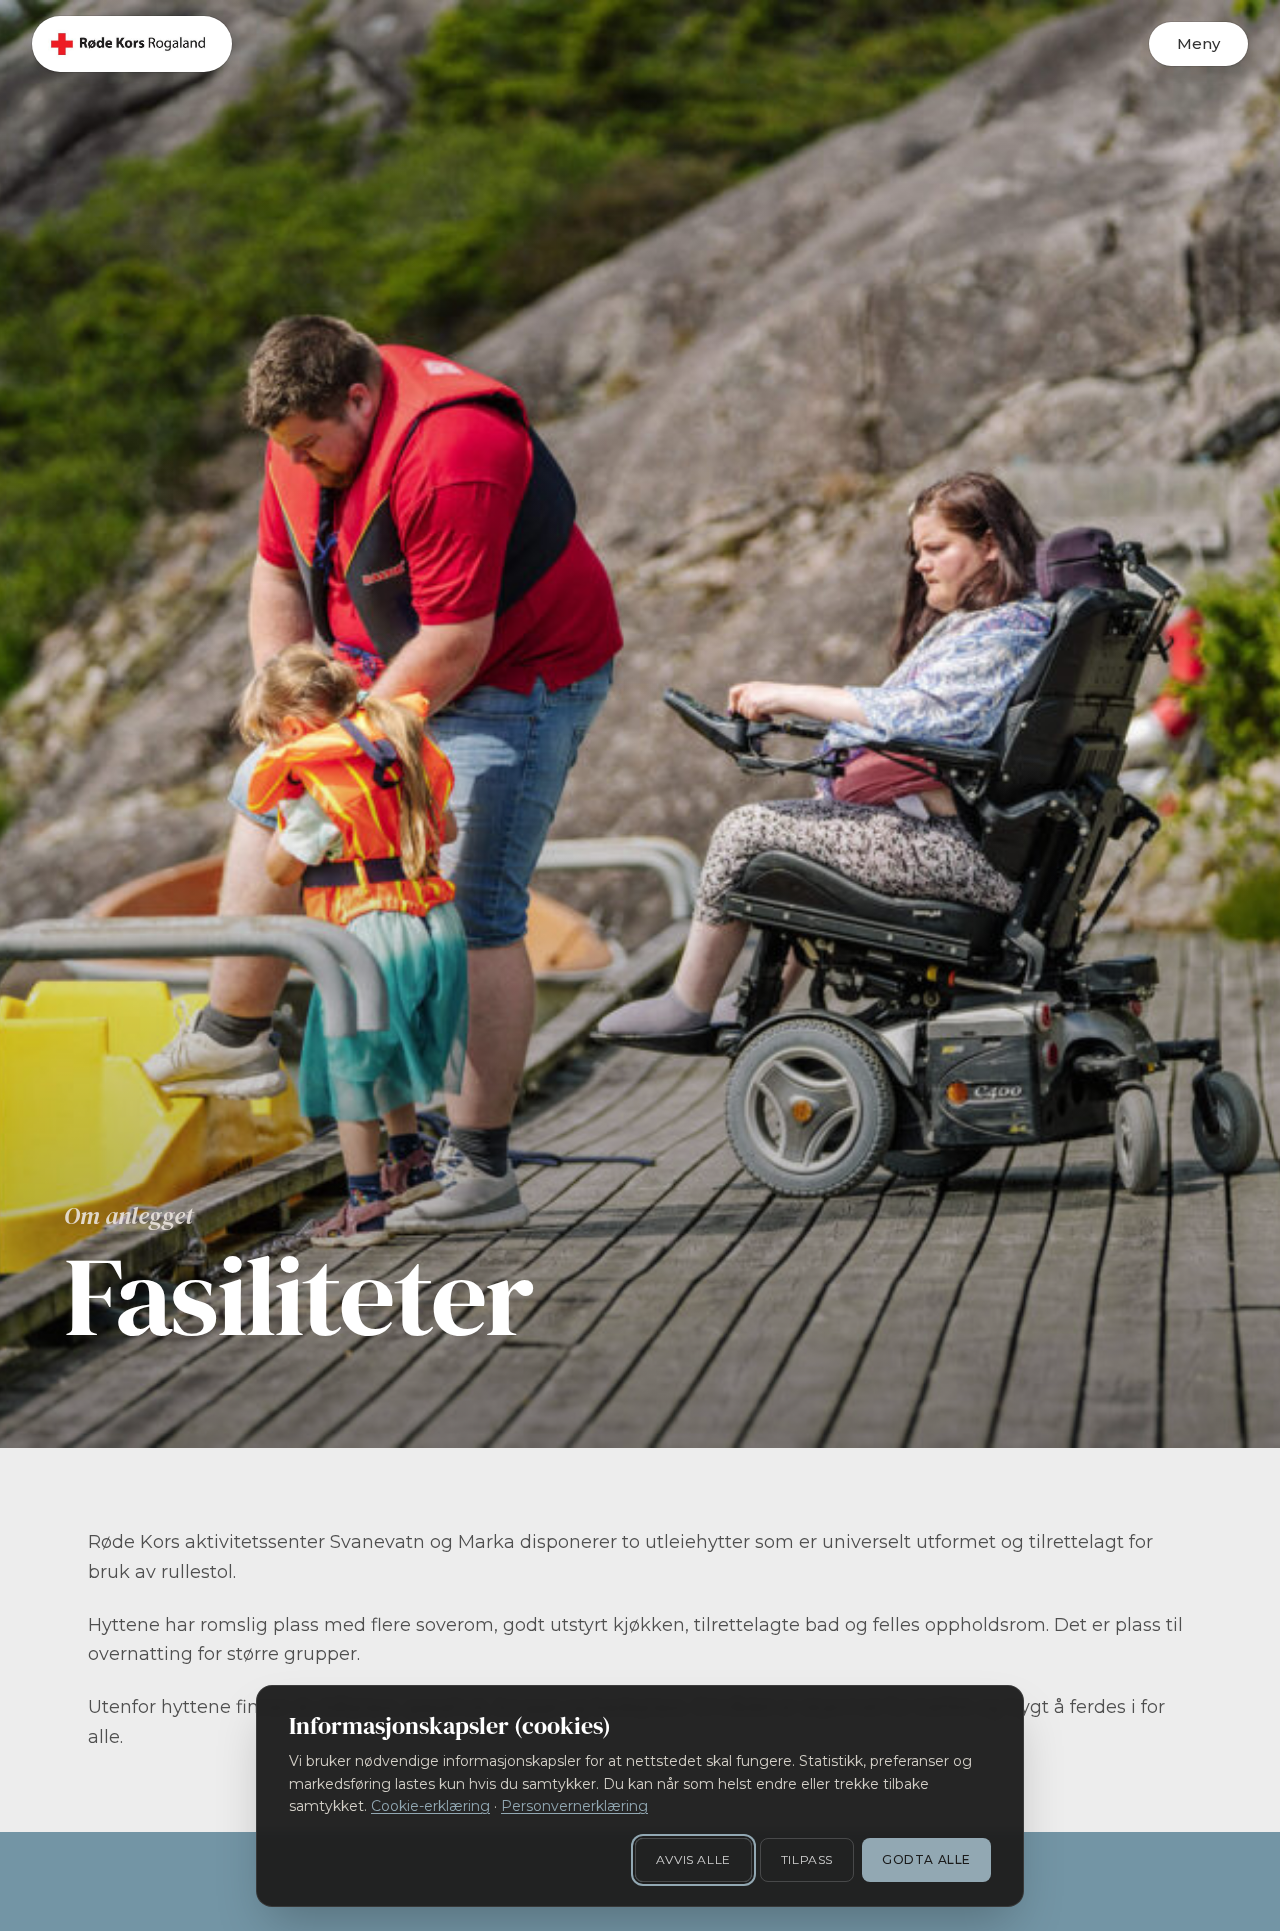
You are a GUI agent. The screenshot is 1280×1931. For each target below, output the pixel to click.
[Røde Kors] (132, 44)
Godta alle (926, 1859)
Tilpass (807, 1859)
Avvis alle (693, 1859)
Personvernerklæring (574, 1806)
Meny (1198, 43)
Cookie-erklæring (430, 1806)
